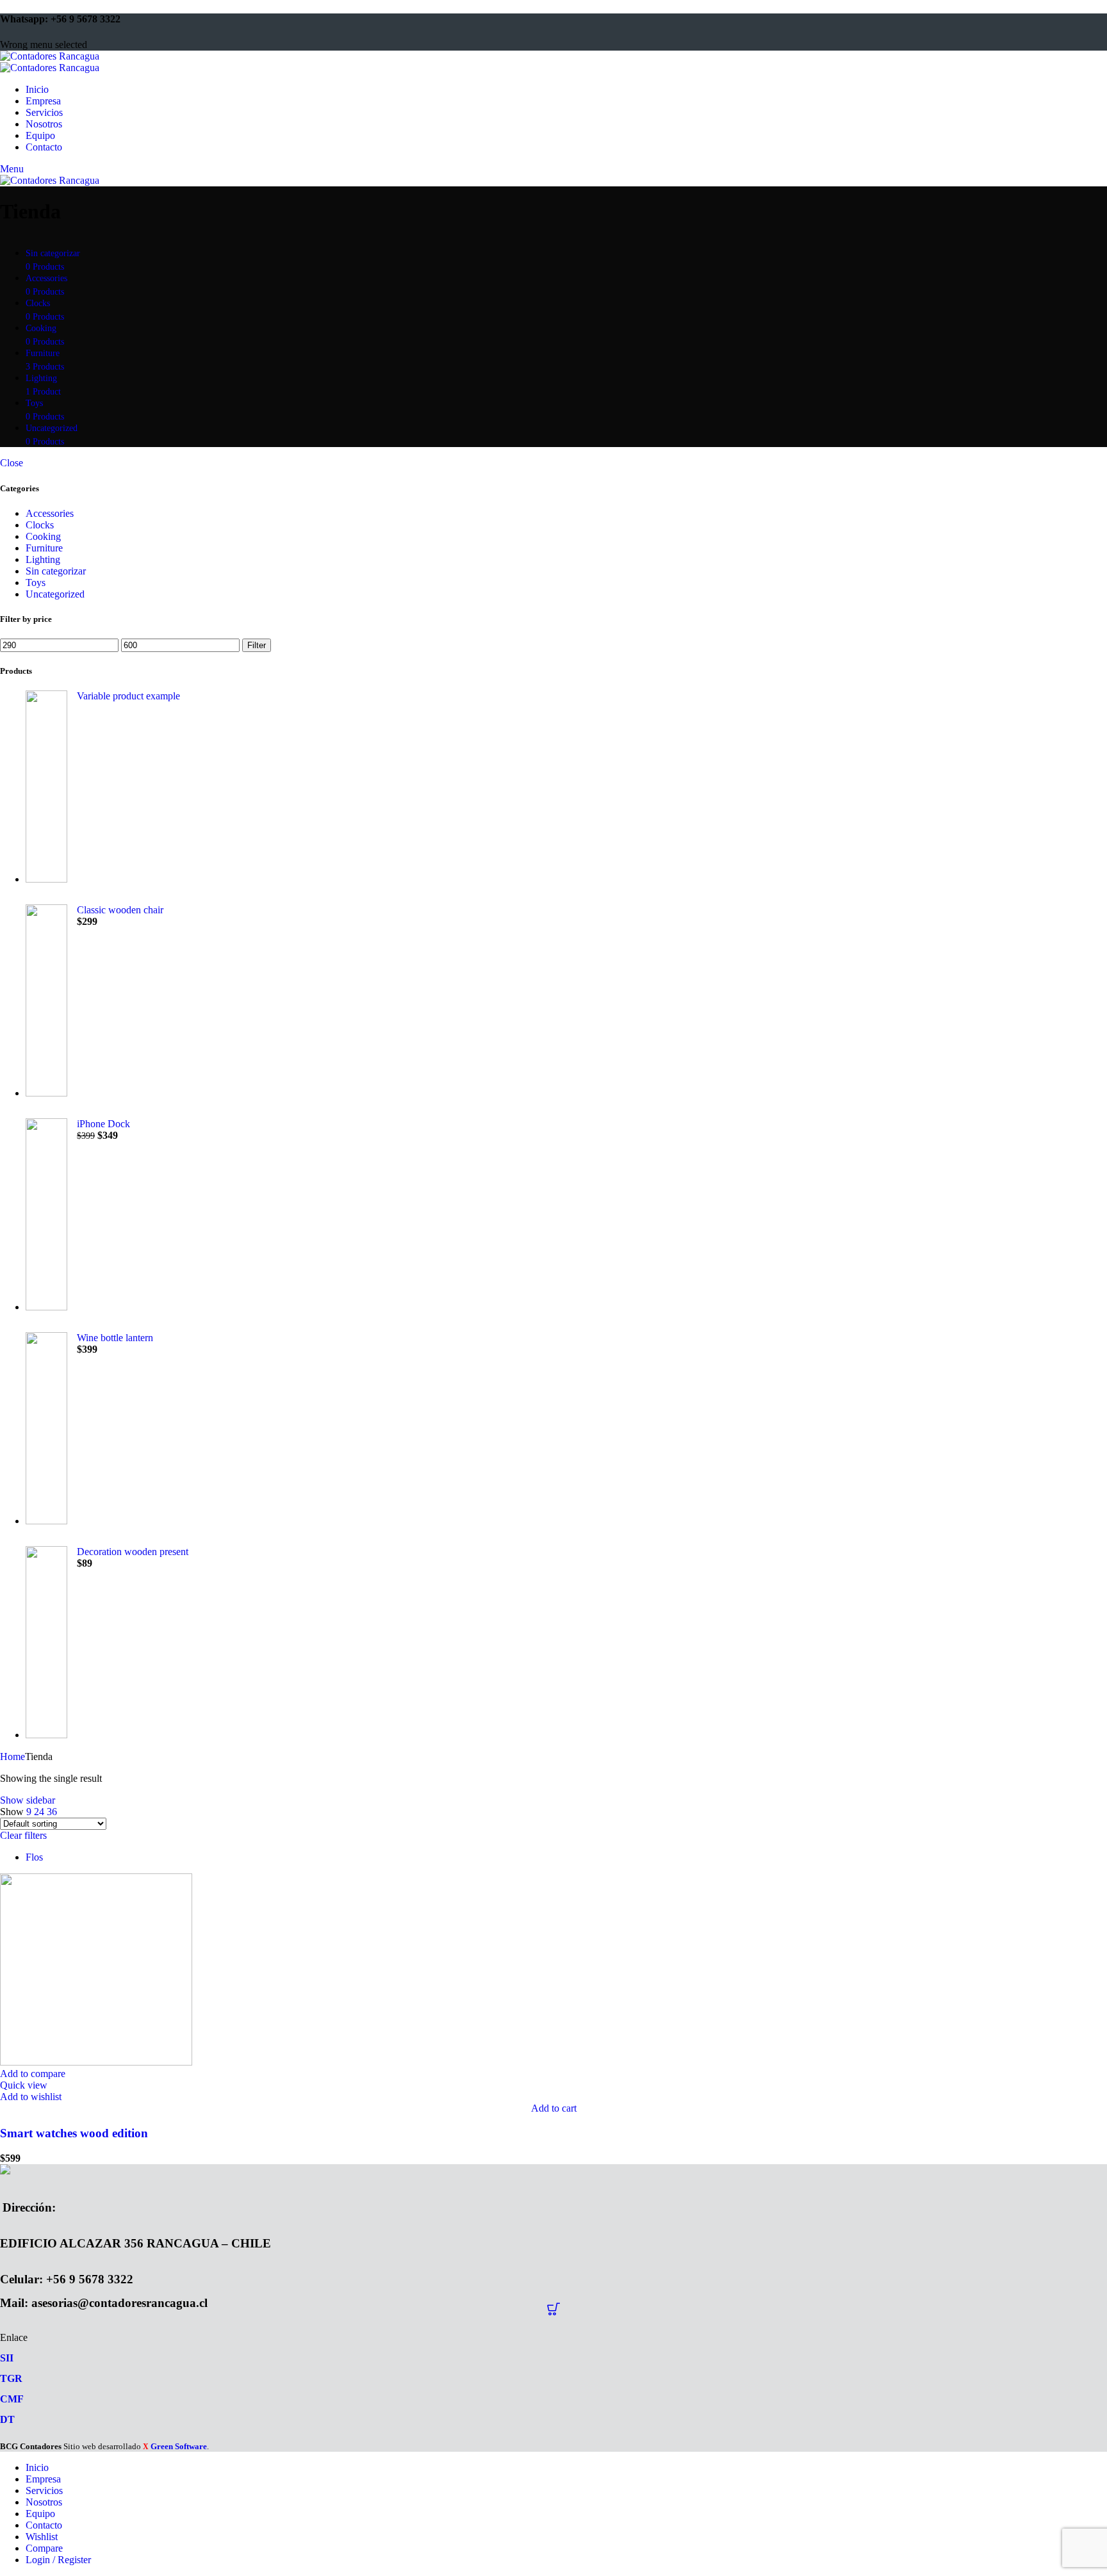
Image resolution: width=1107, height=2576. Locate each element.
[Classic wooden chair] (46, 1002)
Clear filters (23, 1835)
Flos (34, 1857)
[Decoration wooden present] (46, 1643)
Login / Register (58, 2560)
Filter (257, 645)
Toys (36, 583)
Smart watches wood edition (74, 2133)
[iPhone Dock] (46, 1216)
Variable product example (128, 696)
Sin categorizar (56, 571)
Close (12, 463)
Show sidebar (28, 1800)
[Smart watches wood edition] (96, 2062)
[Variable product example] (46, 788)
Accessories (50, 513)
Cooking (43, 536)
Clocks (40, 525)
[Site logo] (50, 56)
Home (12, 1757)
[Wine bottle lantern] (46, 1430)
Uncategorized (55, 594)
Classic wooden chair (120, 910)
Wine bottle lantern (115, 1338)
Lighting (43, 559)
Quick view (24, 2085)
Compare (44, 2548)
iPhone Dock (103, 1124)
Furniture (44, 548)
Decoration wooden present (133, 1552)
